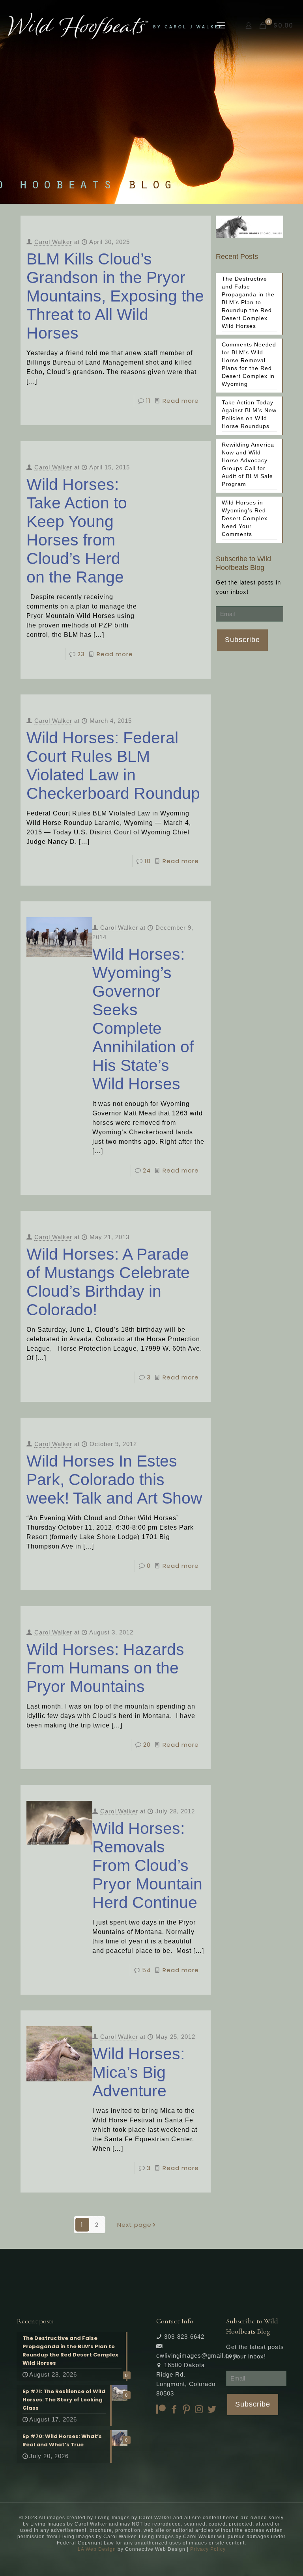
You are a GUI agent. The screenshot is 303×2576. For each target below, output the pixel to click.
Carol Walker (53, 242)
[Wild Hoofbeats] (115, 26)
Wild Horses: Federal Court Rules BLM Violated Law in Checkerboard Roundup (113, 766)
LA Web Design (97, 2549)
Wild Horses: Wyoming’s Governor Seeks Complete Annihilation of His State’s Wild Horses (143, 1019)
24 (147, 1170)
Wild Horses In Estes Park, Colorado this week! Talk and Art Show (114, 1480)
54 (146, 1970)
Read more (181, 401)
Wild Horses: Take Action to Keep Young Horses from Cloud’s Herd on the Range (77, 531)
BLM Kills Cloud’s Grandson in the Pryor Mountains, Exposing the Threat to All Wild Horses (115, 296)
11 (148, 401)
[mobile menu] (221, 26)
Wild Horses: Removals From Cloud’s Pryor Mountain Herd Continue (147, 1865)
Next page (134, 2225)
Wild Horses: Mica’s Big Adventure (138, 2072)
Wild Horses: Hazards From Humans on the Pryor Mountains (105, 1668)
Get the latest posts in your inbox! (248, 587)
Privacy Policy (208, 2549)
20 (147, 1745)
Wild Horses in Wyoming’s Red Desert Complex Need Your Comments (245, 518)
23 (81, 654)
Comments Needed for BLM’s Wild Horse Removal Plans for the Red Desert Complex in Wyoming (249, 364)
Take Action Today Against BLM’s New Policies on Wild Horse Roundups (249, 414)
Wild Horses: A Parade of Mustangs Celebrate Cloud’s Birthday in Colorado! (108, 1282)
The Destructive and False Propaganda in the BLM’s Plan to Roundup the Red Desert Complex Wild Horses (248, 302)
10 (148, 861)
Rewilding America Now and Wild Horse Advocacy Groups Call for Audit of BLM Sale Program (248, 464)
